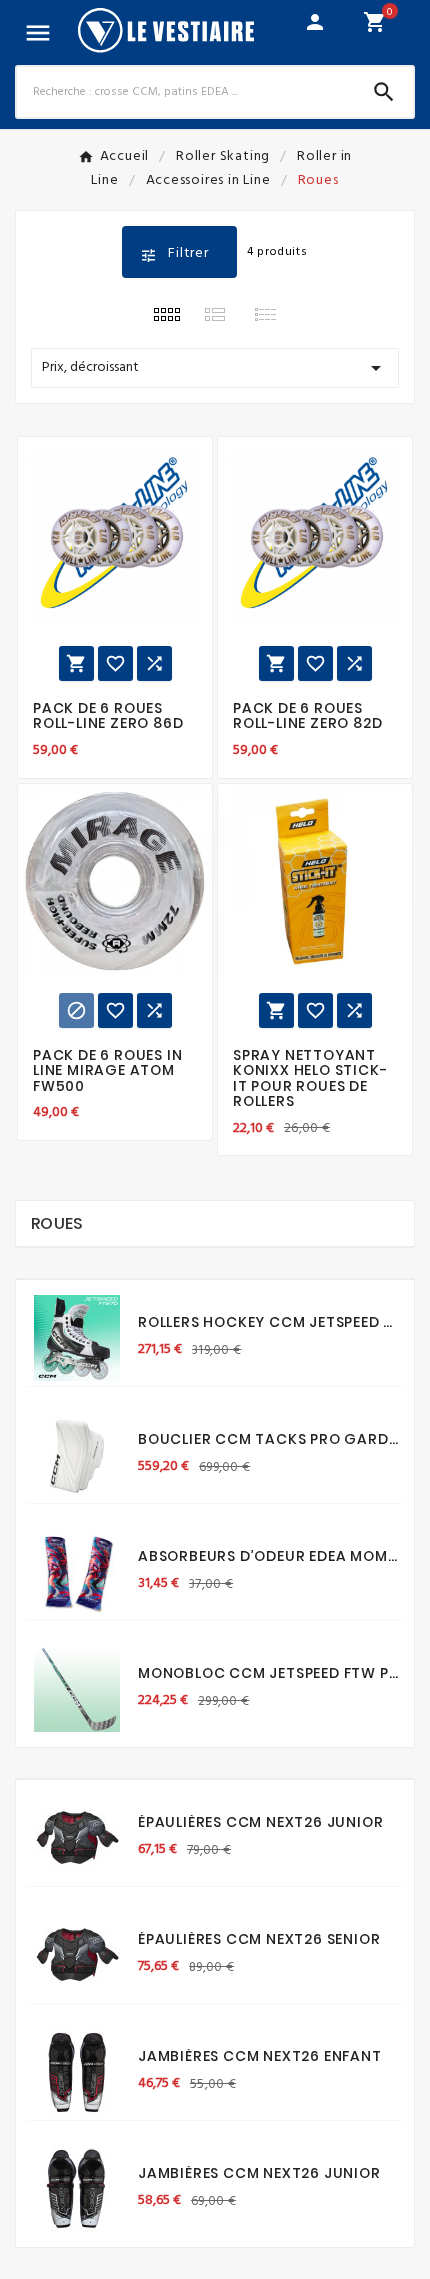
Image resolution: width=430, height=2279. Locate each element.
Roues (57, 1223)
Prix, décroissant (215, 368)
